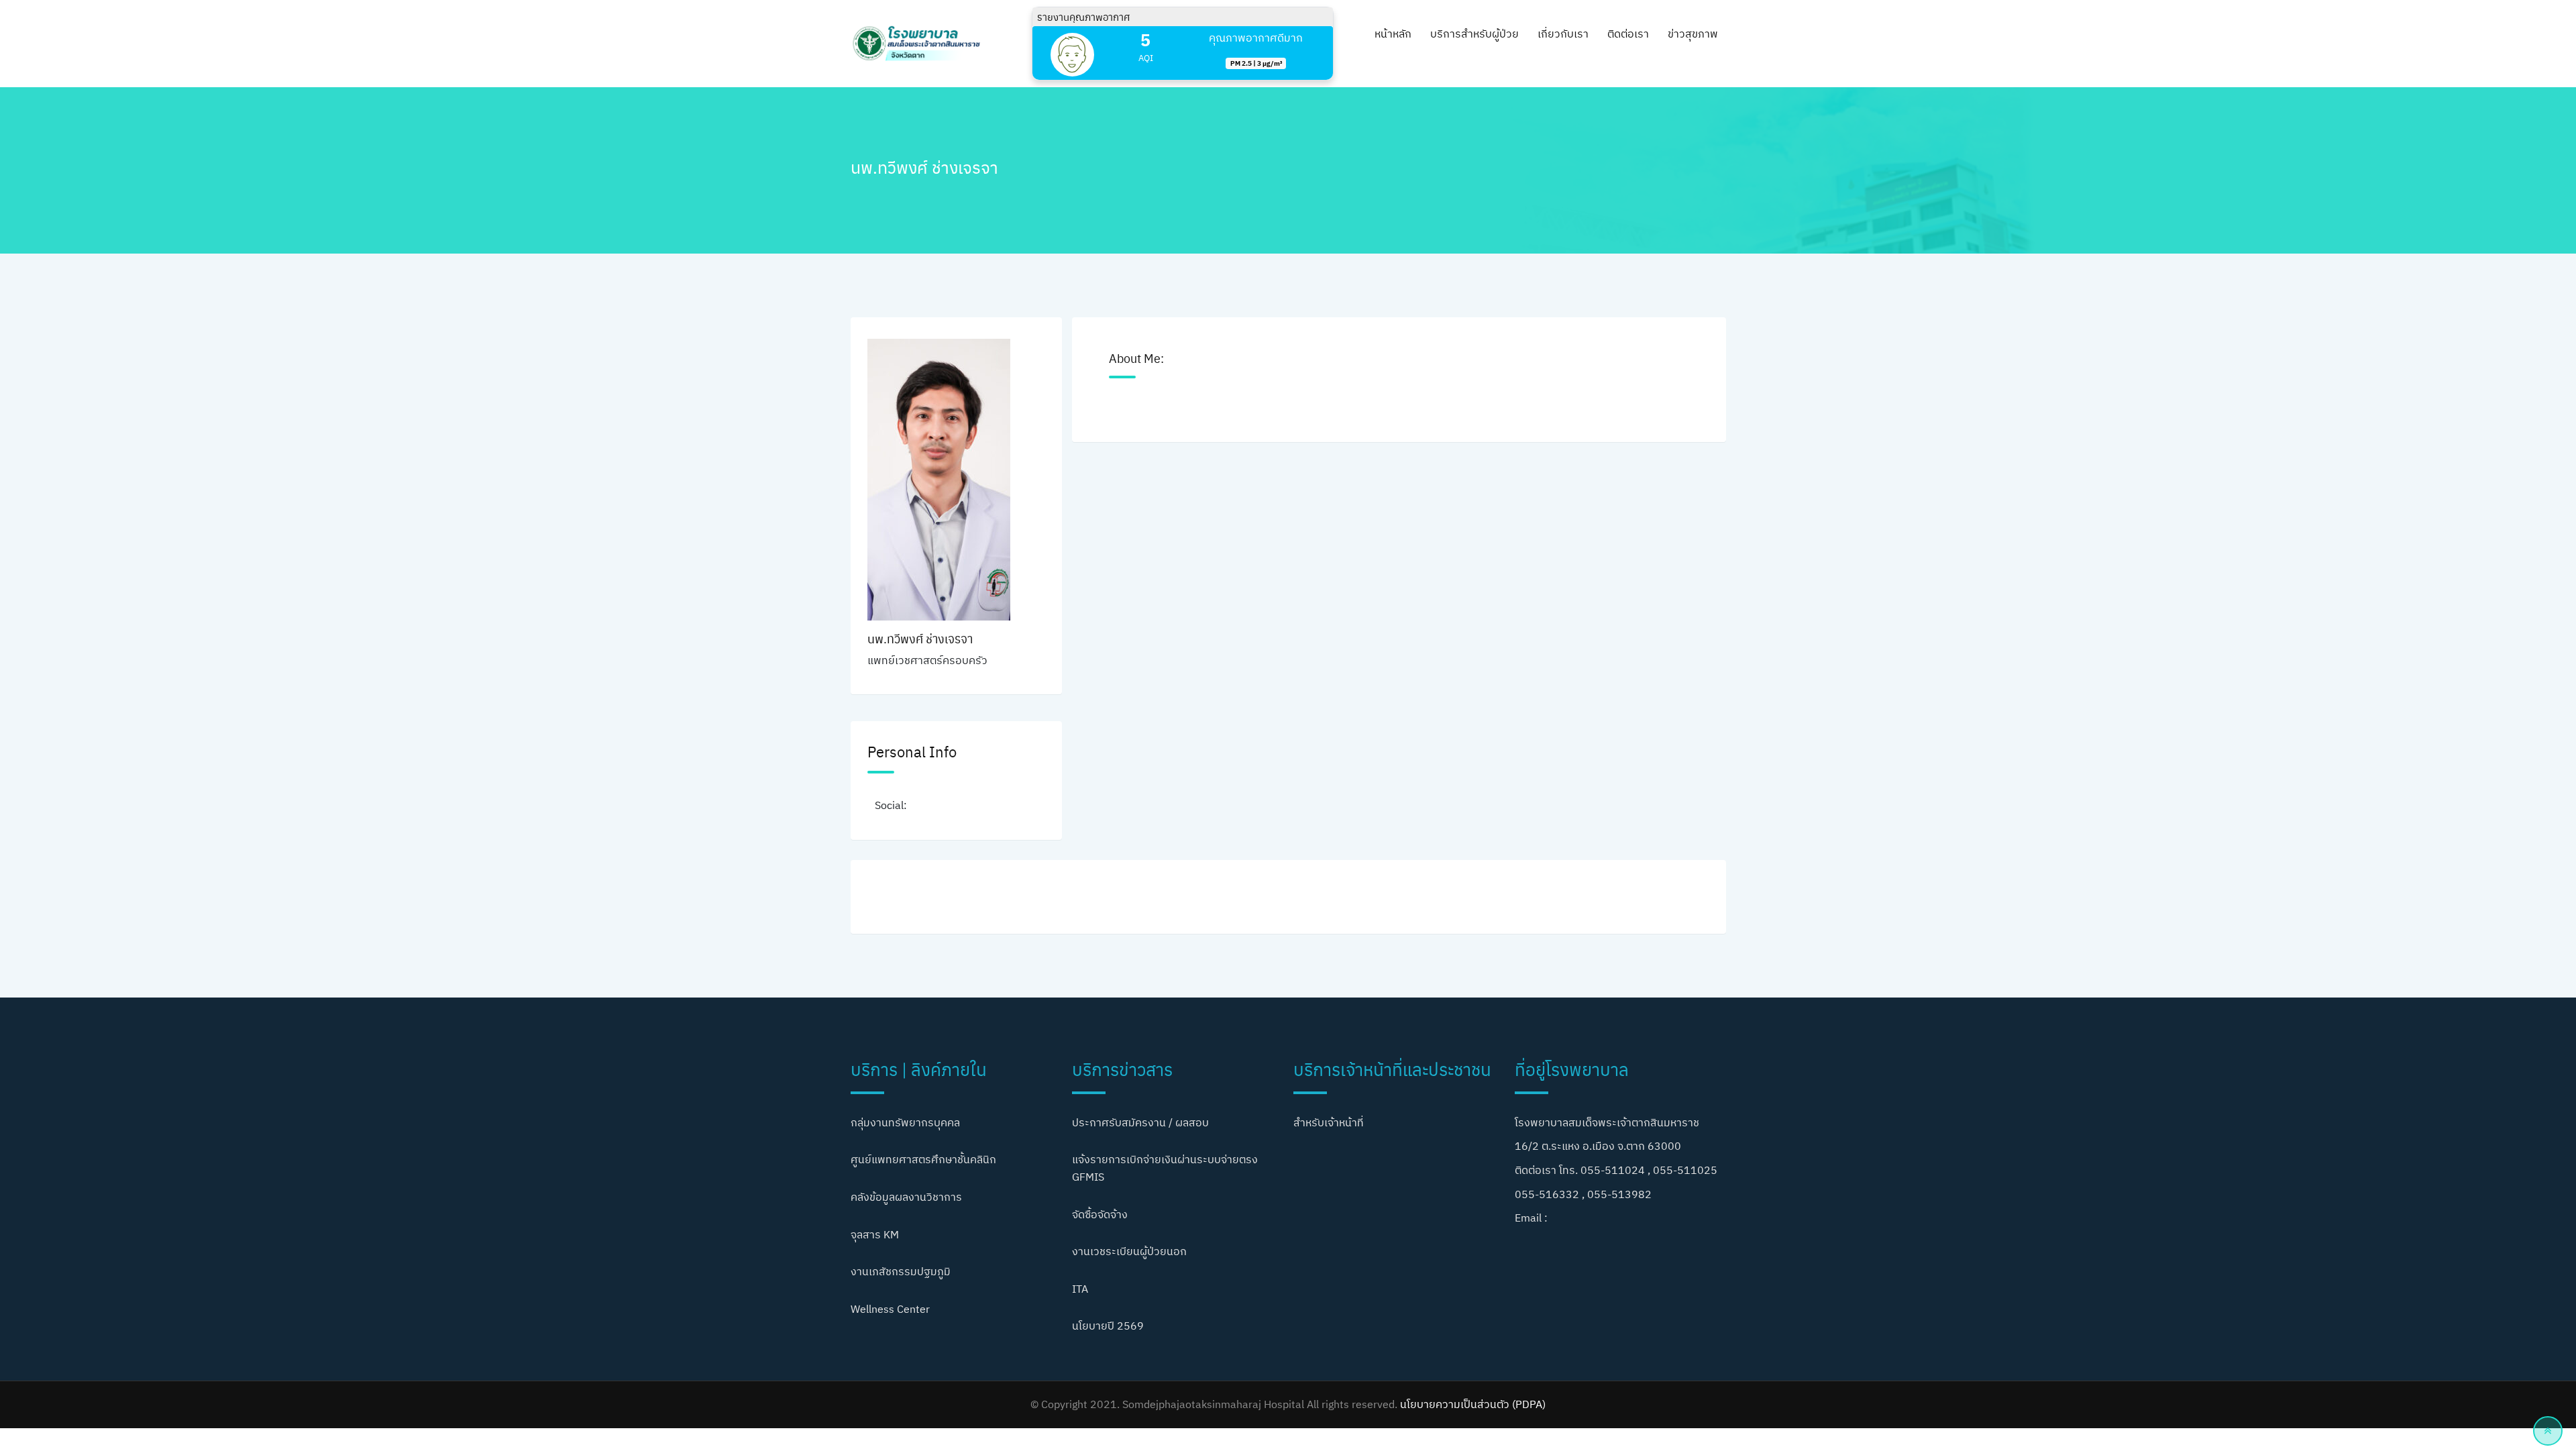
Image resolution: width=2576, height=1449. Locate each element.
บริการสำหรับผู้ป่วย (1474, 34)
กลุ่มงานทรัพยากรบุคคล (905, 1122)
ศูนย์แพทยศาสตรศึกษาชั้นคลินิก (923, 1159)
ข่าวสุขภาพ (1693, 34)
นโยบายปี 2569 (1108, 1326)
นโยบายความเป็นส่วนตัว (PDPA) (1473, 1404)
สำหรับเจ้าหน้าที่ (1329, 1122)
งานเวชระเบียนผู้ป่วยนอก (1129, 1251)
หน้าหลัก (1393, 34)
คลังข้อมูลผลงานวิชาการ (906, 1197)
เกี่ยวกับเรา (1563, 34)
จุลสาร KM (875, 1234)
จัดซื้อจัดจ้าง (1100, 1214)
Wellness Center (890, 1309)
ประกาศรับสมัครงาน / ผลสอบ (1140, 1122)
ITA (1080, 1289)
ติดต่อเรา (1628, 34)
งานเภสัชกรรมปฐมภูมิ (901, 1271)
